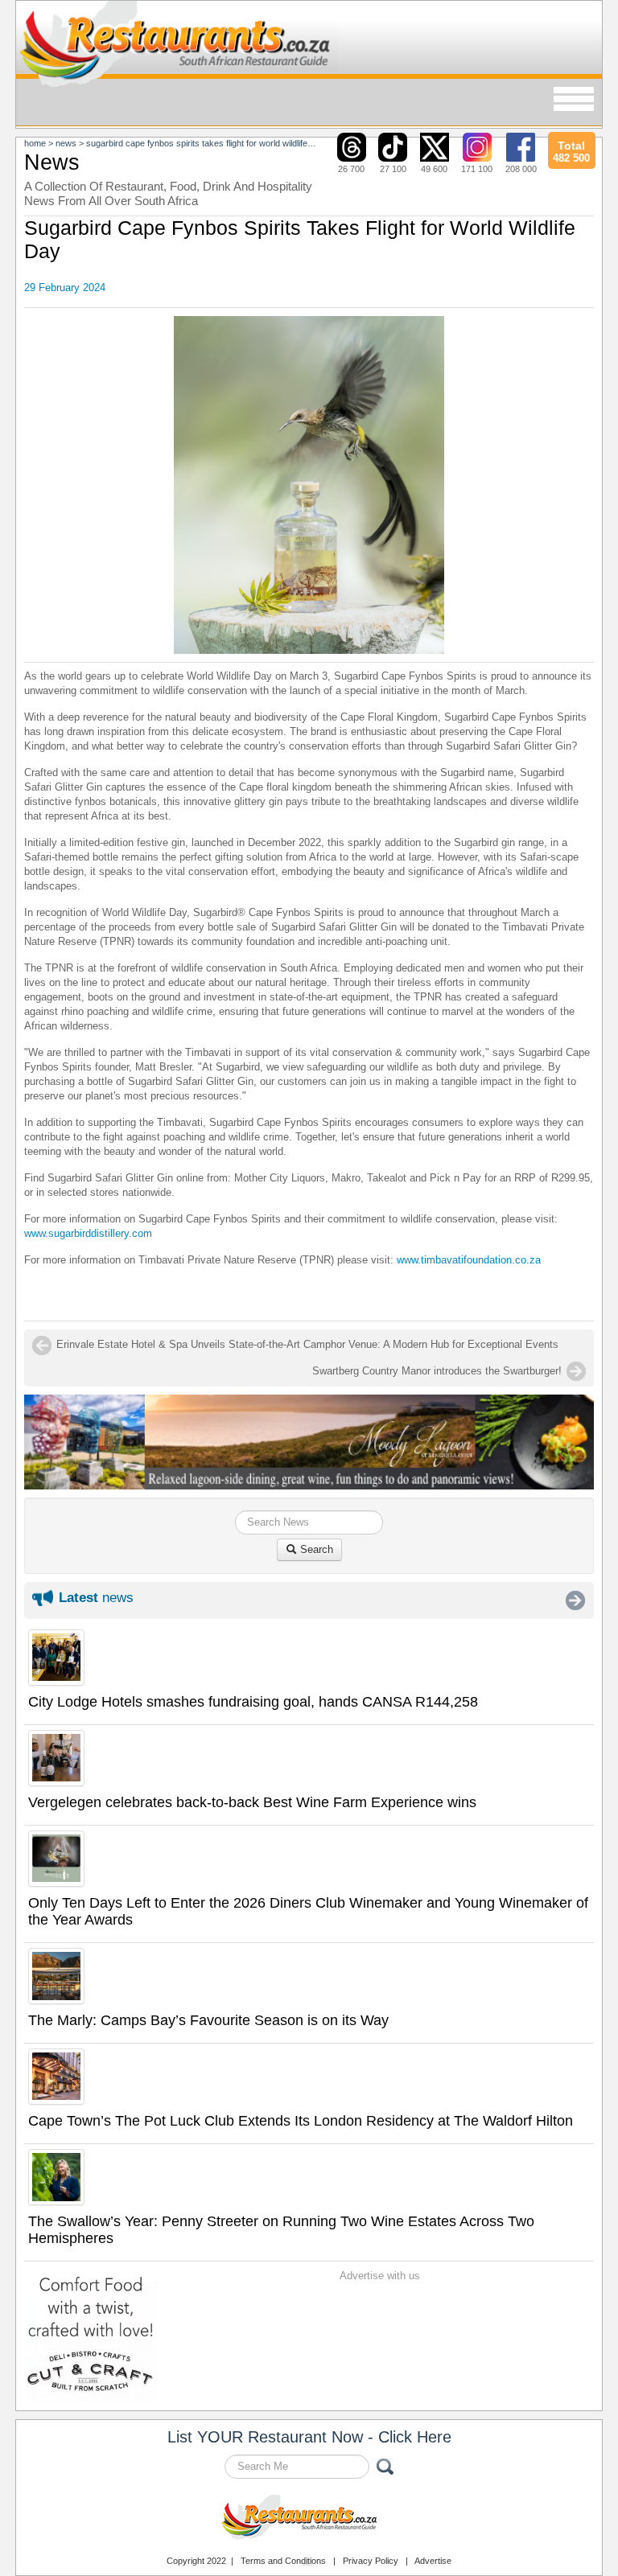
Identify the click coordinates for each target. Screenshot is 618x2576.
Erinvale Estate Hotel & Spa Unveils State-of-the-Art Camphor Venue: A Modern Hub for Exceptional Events (307, 1344)
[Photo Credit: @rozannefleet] (309, 485)
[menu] (574, 100)
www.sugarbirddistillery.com (88, 1233)
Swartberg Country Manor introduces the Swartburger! (437, 1371)
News (66, 143)
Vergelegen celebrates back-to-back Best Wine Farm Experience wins (252, 1802)
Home (35, 143)
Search (315, 1549)
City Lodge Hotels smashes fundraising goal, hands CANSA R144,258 (253, 1702)
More (575, 1600)
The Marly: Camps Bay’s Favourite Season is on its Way (208, 2020)
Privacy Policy (371, 2561)
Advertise (433, 2561)
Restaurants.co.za (309, 2519)
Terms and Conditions (283, 2561)
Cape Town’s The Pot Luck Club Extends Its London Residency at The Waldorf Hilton (301, 2121)
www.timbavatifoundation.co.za (469, 1260)
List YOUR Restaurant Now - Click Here (309, 2437)
